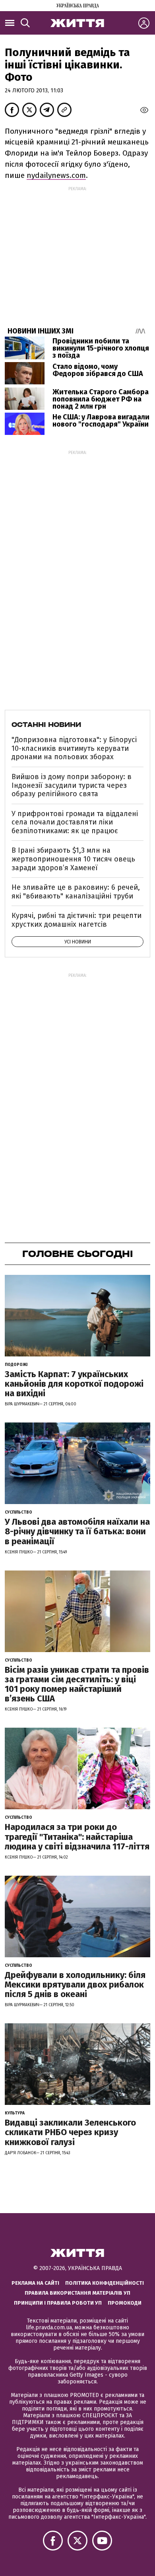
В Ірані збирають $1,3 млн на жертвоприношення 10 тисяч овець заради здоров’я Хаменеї (73, 859)
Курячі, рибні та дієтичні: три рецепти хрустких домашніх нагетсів (77, 920)
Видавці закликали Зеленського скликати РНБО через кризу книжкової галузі (70, 2132)
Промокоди (125, 2303)
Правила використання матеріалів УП (77, 2293)
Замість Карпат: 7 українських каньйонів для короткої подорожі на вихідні (74, 1384)
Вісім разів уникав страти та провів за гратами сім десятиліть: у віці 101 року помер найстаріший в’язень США (77, 1684)
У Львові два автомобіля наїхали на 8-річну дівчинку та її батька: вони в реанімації (77, 1531)
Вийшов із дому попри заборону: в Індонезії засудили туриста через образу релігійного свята (72, 785)
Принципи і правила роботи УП (58, 2303)
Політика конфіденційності (105, 2283)
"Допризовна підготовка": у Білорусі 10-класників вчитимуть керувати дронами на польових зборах (74, 748)
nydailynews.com (56, 175)
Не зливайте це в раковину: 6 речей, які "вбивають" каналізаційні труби (76, 892)
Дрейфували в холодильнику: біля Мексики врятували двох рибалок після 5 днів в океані (75, 1985)
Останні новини (46, 725)
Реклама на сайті (35, 2283)
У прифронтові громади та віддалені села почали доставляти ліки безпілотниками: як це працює (75, 822)
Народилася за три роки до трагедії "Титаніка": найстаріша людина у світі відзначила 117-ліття (77, 1837)
